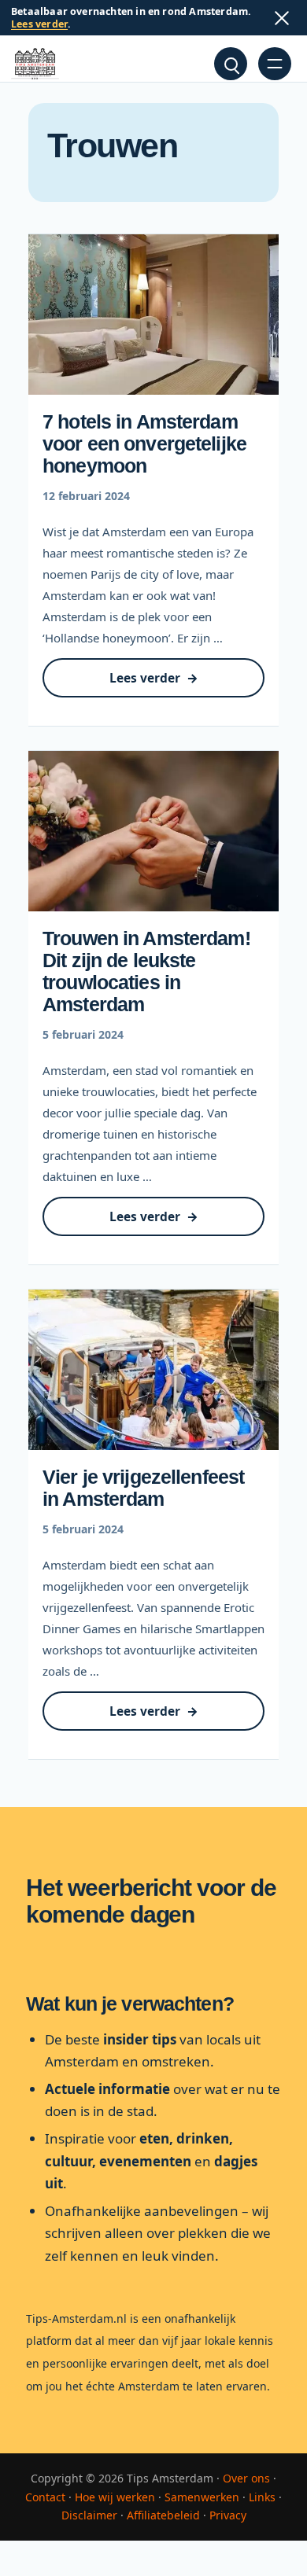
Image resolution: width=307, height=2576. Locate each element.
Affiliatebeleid (163, 2515)
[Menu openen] (275, 64)
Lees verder (39, 24)
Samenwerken (202, 2497)
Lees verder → (176, 684)
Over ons (246, 2478)
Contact (45, 2497)
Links (262, 2497)
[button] (231, 64)
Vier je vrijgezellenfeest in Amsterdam (143, 1488)
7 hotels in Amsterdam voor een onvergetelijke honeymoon (144, 443)
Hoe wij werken (115, 2497)
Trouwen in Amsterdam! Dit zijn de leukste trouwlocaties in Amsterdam (146, 971)
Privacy (228, 2515)
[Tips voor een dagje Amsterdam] (35, 64)
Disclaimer (89, 2515)
